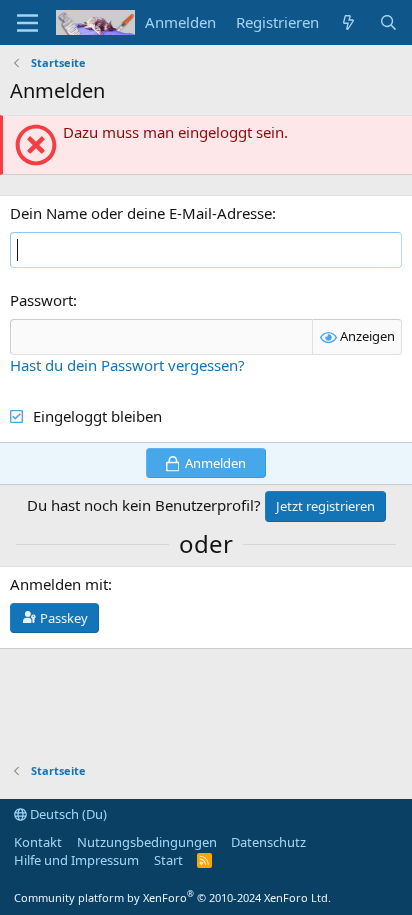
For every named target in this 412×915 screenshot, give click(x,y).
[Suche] (388, 22)
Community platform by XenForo (172, 897)
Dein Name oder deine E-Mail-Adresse (141, 213)
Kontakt (38, 842)
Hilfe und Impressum (76, 860)
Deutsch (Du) (67, 814)
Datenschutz (268, 842)
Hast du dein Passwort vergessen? (127, 365)
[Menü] (27, 23)
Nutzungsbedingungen (147, 842)
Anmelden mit (59, 584)
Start (168, 860)
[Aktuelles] (348, 22)
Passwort (41, 300)
